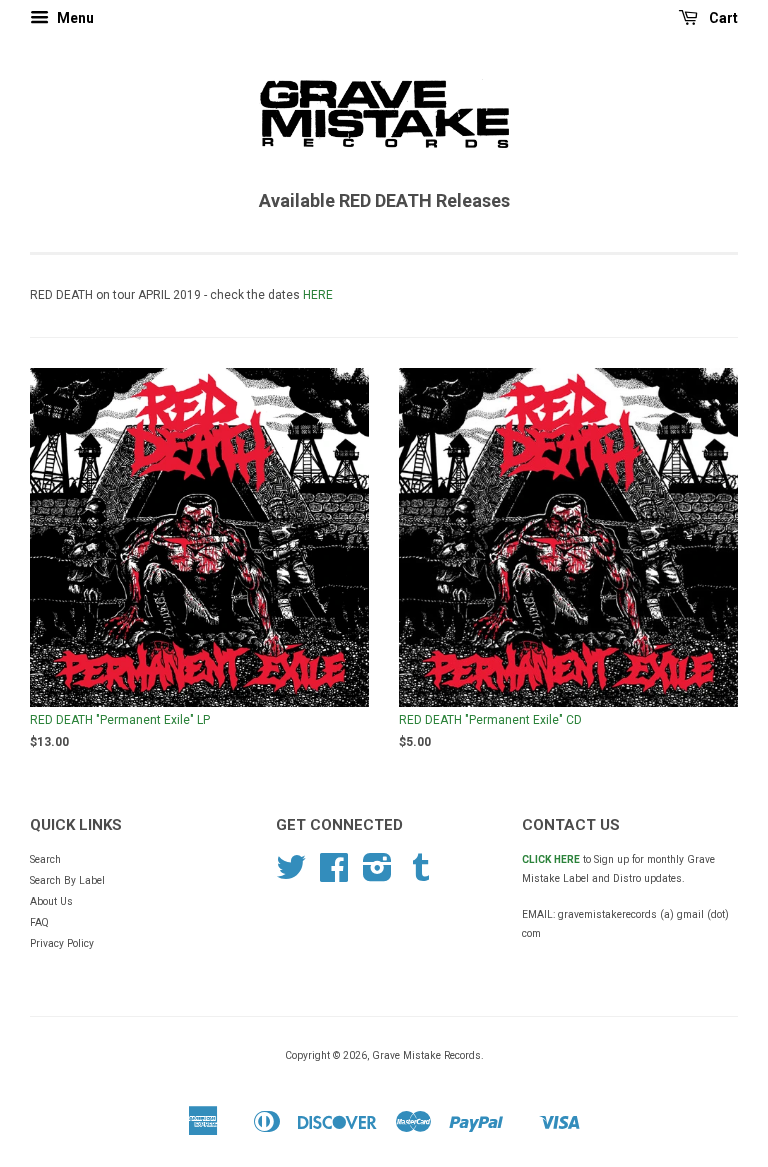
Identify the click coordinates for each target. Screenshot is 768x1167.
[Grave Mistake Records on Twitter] (291, 875)
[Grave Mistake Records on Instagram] (377, 875)
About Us (51, 901)
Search (45, 859)
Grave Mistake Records (426, 1055)
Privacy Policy (62, 943)
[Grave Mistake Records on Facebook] (334, 875)
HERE (318, 295)
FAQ (39, 922)
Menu (74, 18)
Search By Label (67, 880)
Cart (722, 18)
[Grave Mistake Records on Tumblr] (421, 875)
